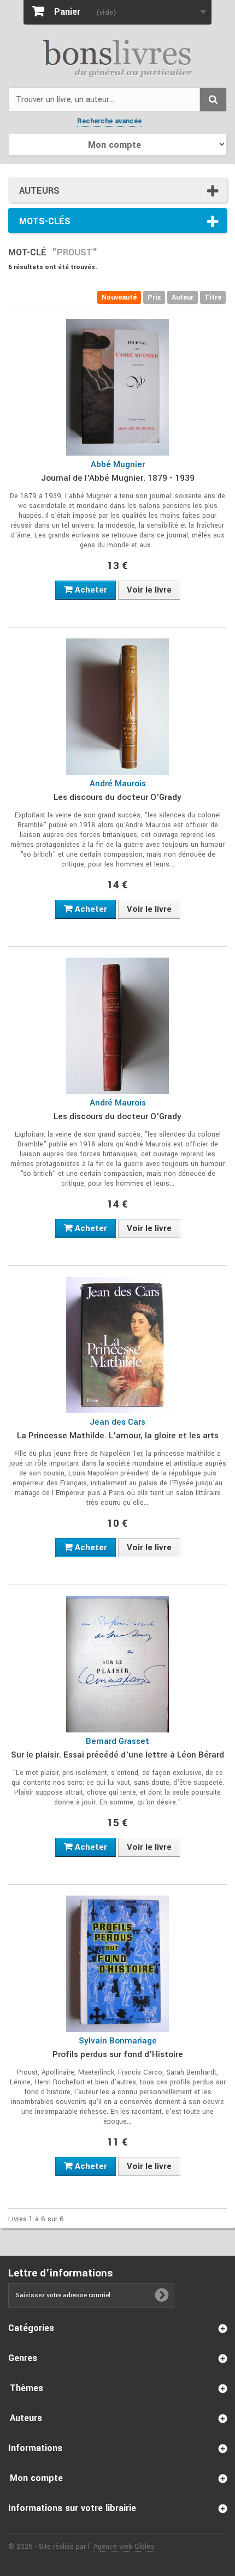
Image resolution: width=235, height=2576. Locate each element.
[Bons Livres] (117, 57)
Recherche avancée (109, 121)
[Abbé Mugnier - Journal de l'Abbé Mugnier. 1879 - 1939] (117, 387)
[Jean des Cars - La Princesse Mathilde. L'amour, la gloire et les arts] (117, 1345)
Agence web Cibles (124, 2547)
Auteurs (39, 191)
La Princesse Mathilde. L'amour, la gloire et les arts (118, 1436)
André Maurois (118, 784)
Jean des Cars (117, 1422)
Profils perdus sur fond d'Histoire (118, 2054)
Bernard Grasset (117, 1741)
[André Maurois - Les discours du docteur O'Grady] (117, 707)
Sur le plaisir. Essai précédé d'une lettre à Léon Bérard (117, 1755)
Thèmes (27, 2388)
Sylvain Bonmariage (118, 2041)
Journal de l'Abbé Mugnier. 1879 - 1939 (118, 478)
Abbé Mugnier (118, 464)
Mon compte (36, 2478)
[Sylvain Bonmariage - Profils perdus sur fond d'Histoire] (117, 1964)
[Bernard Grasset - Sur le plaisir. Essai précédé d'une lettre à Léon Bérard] (117, 1664)
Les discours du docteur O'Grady (117, 797)
